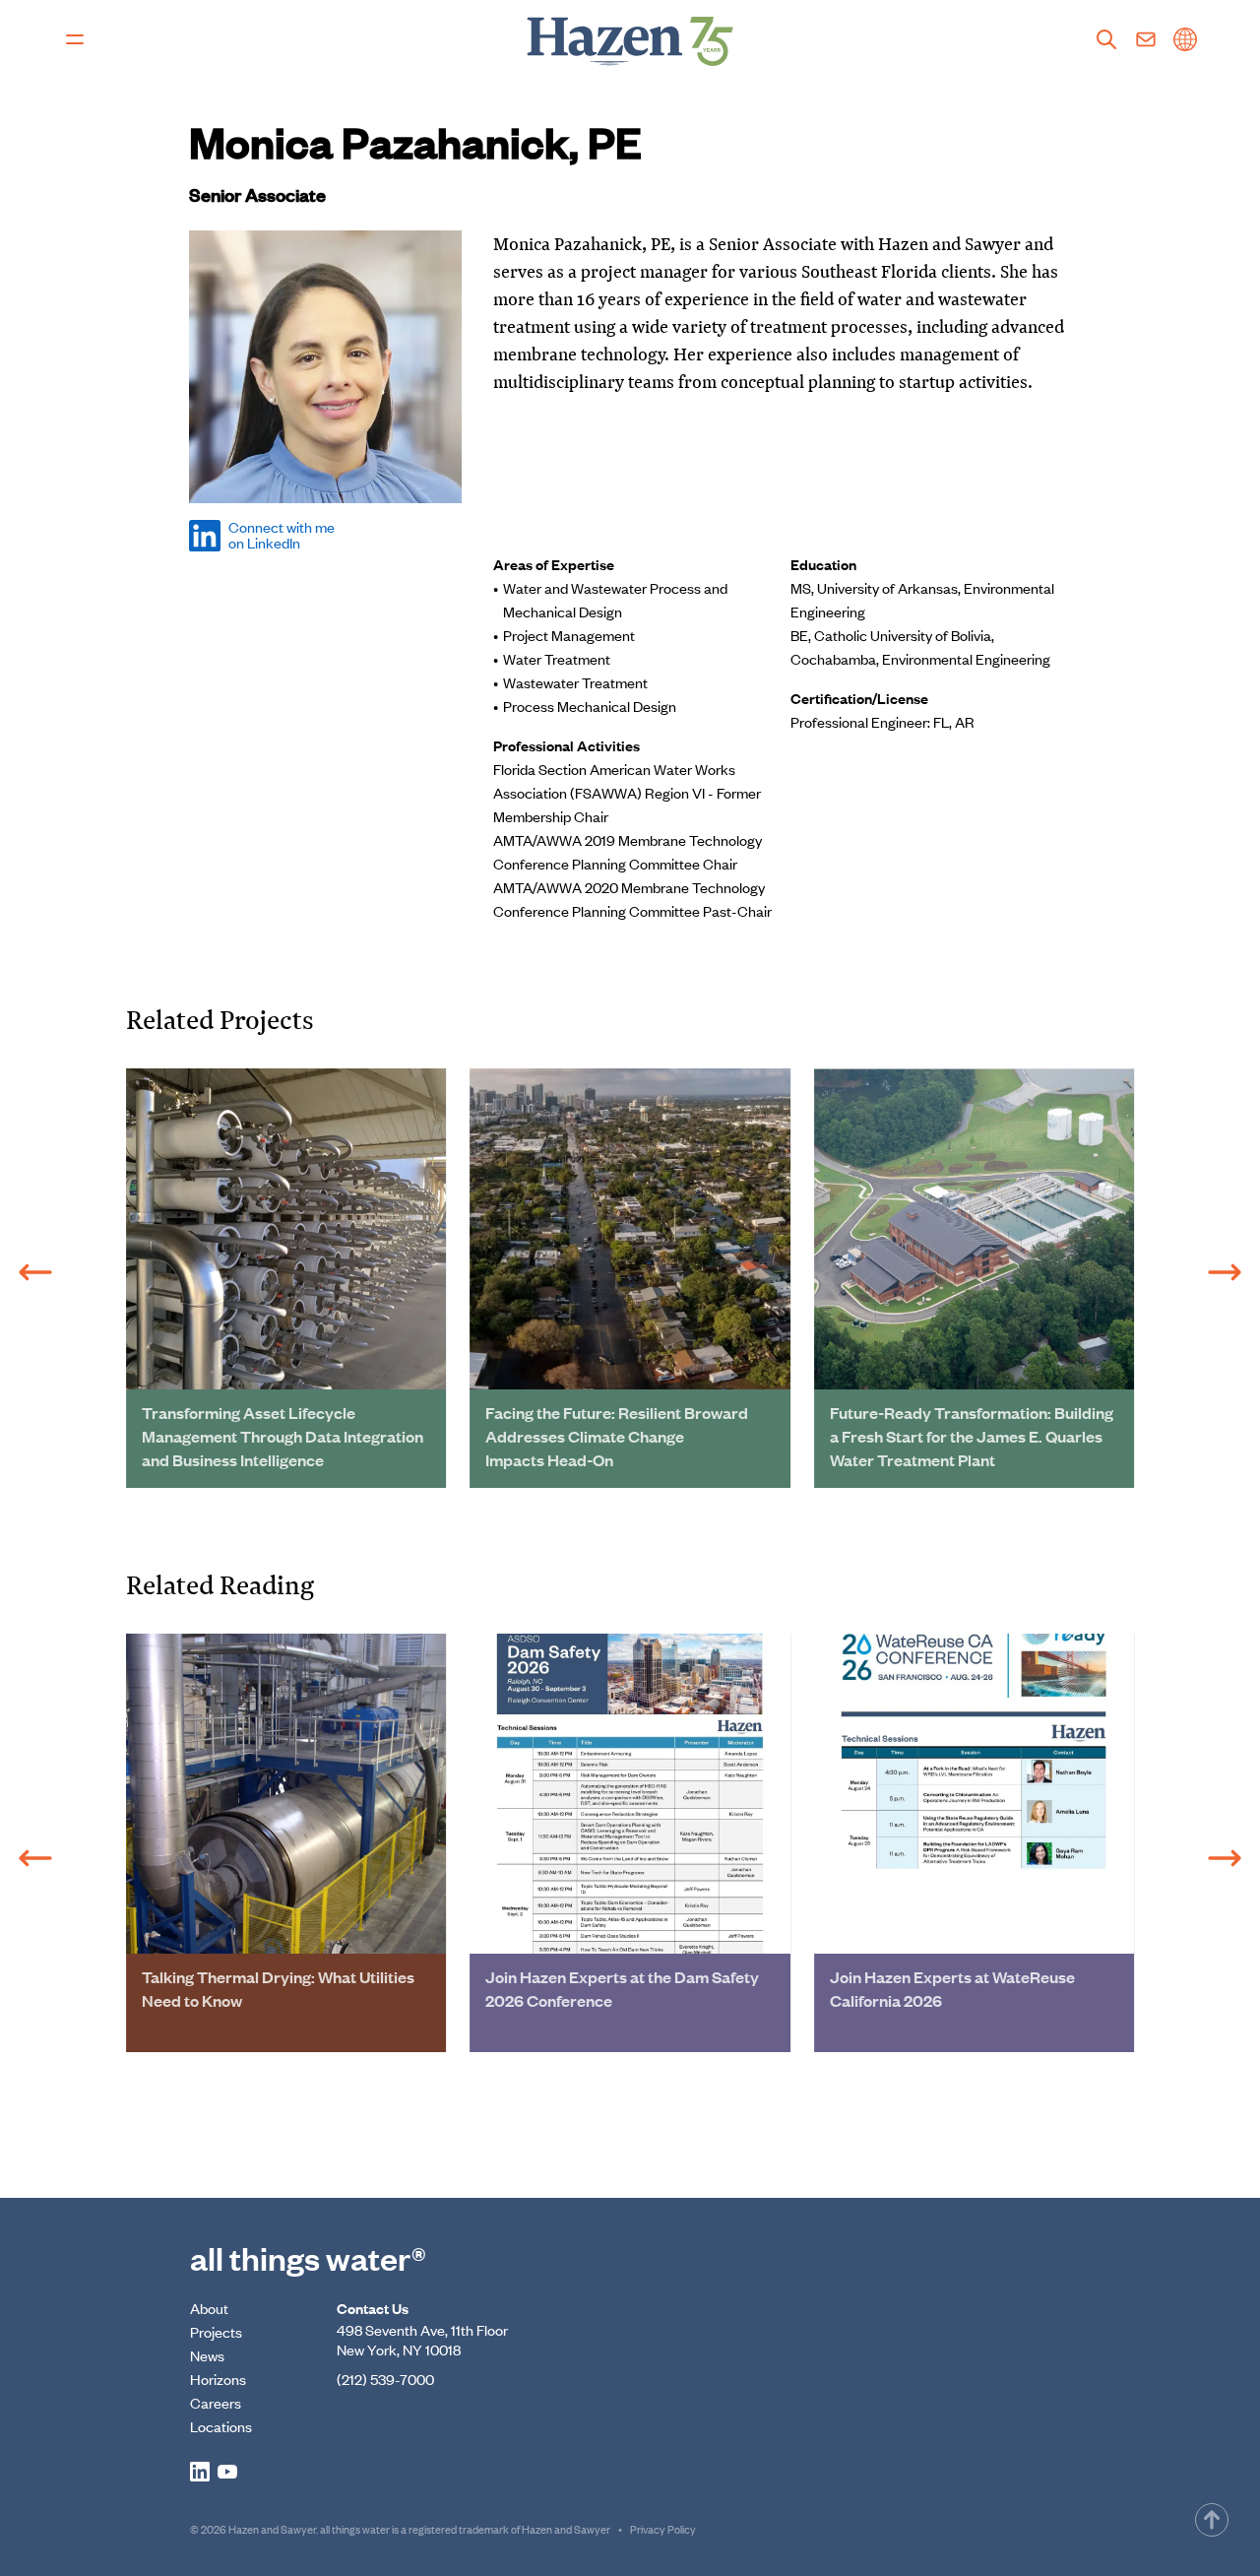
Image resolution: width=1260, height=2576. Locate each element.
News (207, 2355)
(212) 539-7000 (385, 2379)
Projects (216, 2331)
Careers (216, 2402)
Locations (221, 2426)
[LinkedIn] (200, 2472)
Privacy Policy (663, 2529)
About (209, 2308)
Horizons (218, 2379)
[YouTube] (227, 2472)
